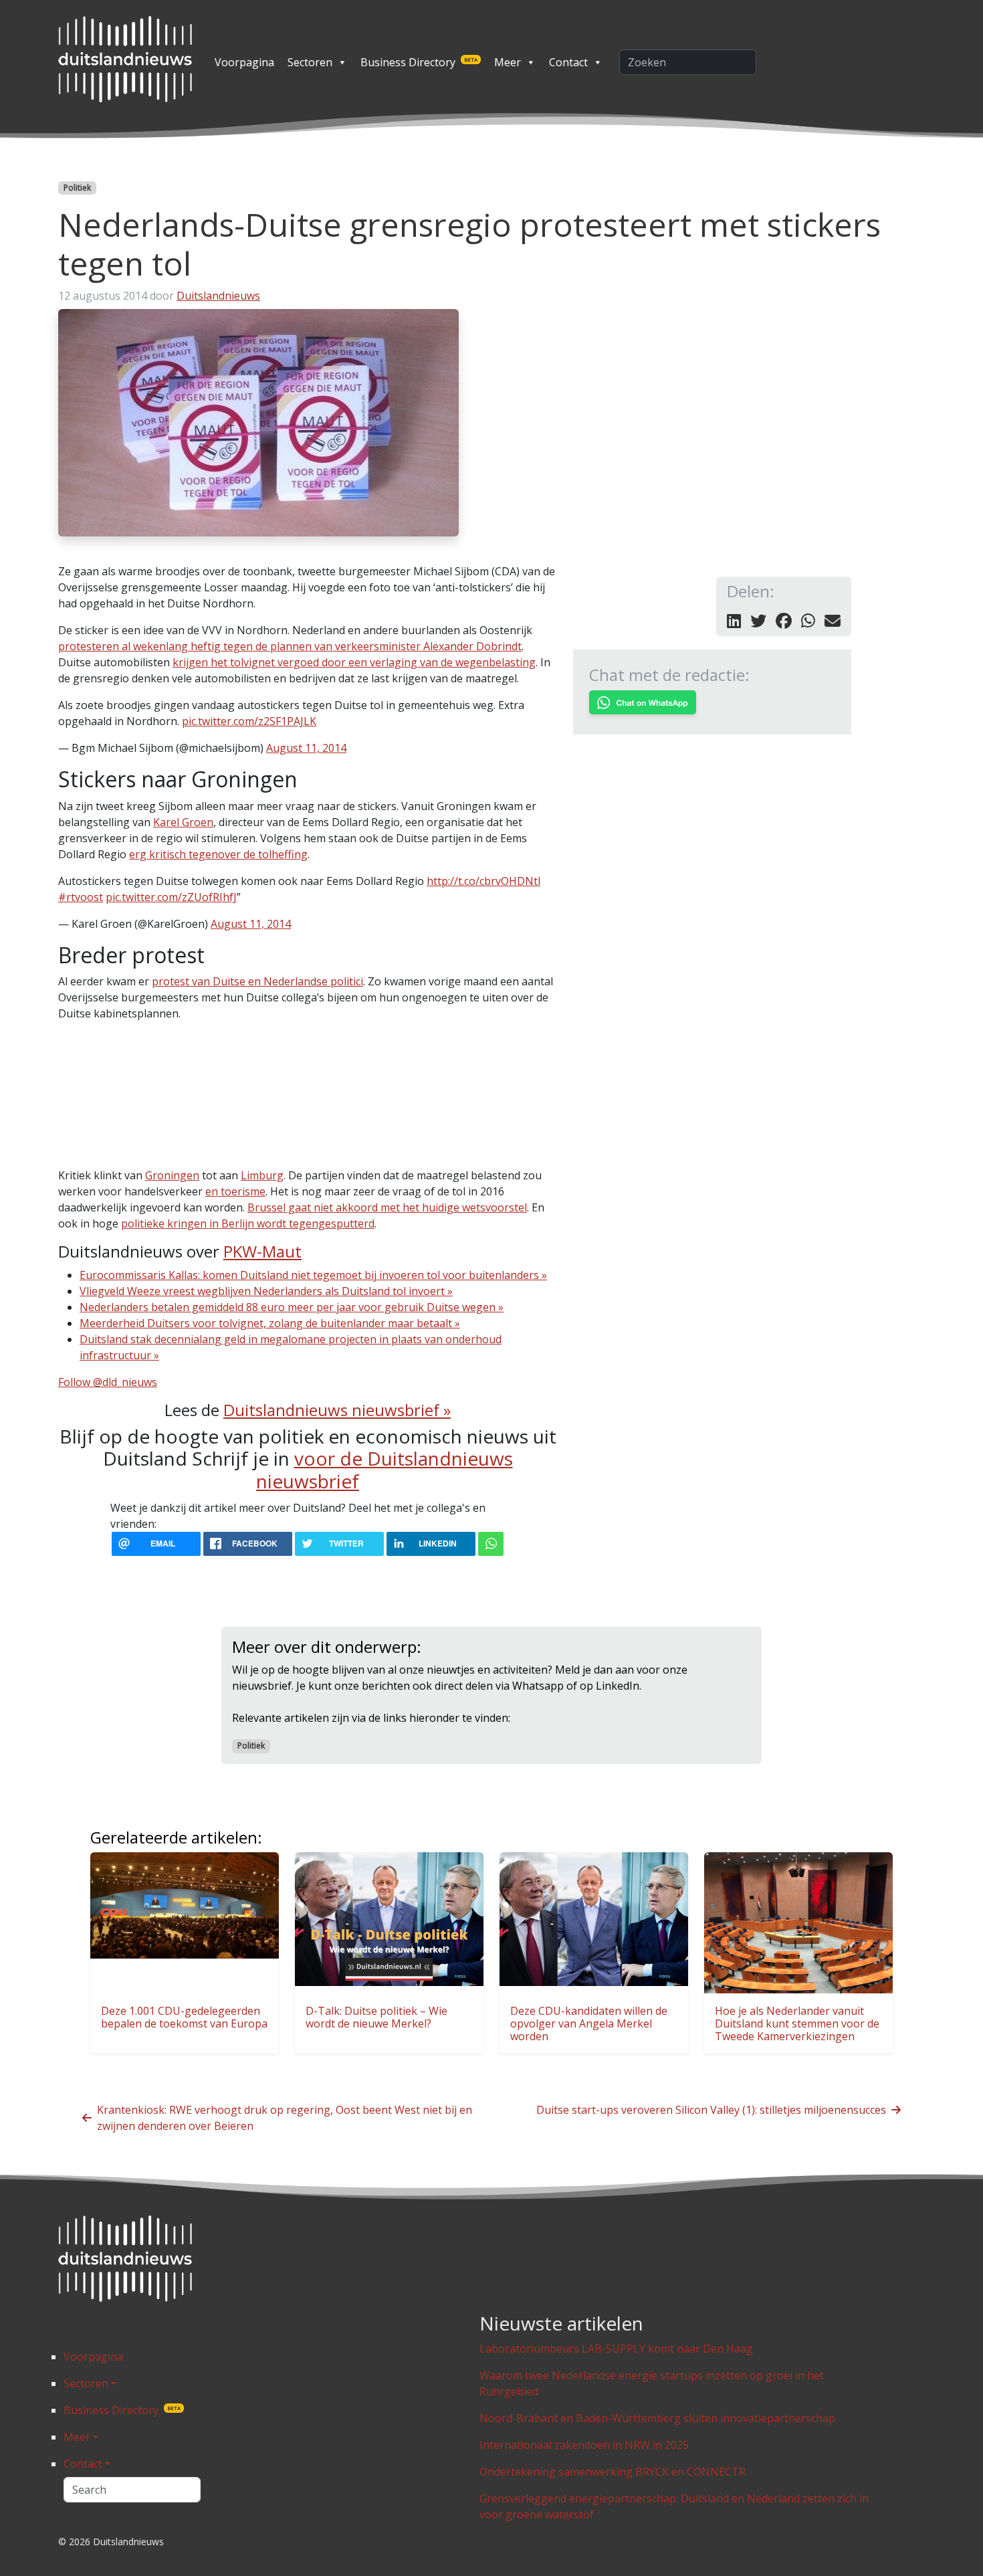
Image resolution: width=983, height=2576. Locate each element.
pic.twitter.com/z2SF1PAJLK (249, 721)
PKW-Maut (262, 1251)
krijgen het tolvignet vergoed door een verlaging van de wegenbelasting (354, 662)
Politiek (77, 188)
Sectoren (310, 62)
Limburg (262, 1175)
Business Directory (419, 62)
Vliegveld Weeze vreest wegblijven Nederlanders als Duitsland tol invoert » (266, 1291)
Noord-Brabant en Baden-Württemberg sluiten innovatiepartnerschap (657, 2418)
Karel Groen (183, 822)
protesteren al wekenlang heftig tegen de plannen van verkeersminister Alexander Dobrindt (290, 646)
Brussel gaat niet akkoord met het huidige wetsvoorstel (387, 1207)
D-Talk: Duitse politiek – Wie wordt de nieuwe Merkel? (376, 2017)
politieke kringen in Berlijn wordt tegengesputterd (248, 1223)
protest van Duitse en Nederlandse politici (257, 981)
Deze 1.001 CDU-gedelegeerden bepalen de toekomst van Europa (184, 2017)
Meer (508, 62)
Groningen (172, 1175)
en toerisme (235, 1191)
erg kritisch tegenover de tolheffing (218, 854)
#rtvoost (81, 897)
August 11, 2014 (306, 748)
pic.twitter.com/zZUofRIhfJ (171, 897)
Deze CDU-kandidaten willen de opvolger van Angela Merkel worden (589, 2023)
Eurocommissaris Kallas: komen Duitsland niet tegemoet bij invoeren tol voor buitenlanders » (313, 1275)
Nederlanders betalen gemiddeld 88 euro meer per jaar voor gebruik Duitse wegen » (292, 1307)
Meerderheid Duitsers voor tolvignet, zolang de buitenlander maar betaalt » (270, 1323)
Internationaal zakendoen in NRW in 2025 (584, 2445)
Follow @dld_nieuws (108, 1382)
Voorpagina (244, 62)
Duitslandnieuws (218, 296)
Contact (568, 62)
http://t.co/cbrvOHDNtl (483, 881)
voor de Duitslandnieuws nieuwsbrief (385, 1470)
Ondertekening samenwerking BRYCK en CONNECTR (613, 2472)
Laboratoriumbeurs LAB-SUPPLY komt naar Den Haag (616, 2349)
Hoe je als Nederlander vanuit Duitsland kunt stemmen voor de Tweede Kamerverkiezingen (797, 2023)
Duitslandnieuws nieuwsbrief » (337, 1410)
